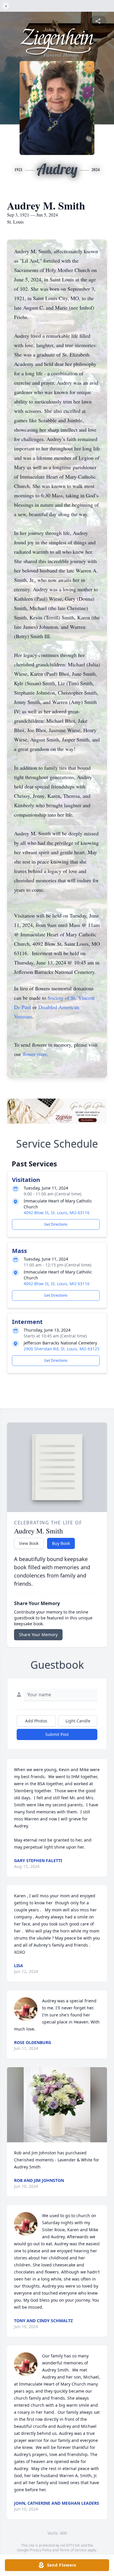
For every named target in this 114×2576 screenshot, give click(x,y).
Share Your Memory (38, 1635)
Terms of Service (73, 2550)
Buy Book (61, 1543)
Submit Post (57, 1734)
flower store (35, 1054)
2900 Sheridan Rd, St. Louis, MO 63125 (62, 1349)
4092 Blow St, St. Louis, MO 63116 (57, 1213)
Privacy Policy (40, 2550)
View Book (29, 1543)
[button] (57, 2105)
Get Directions (56, 1224)
